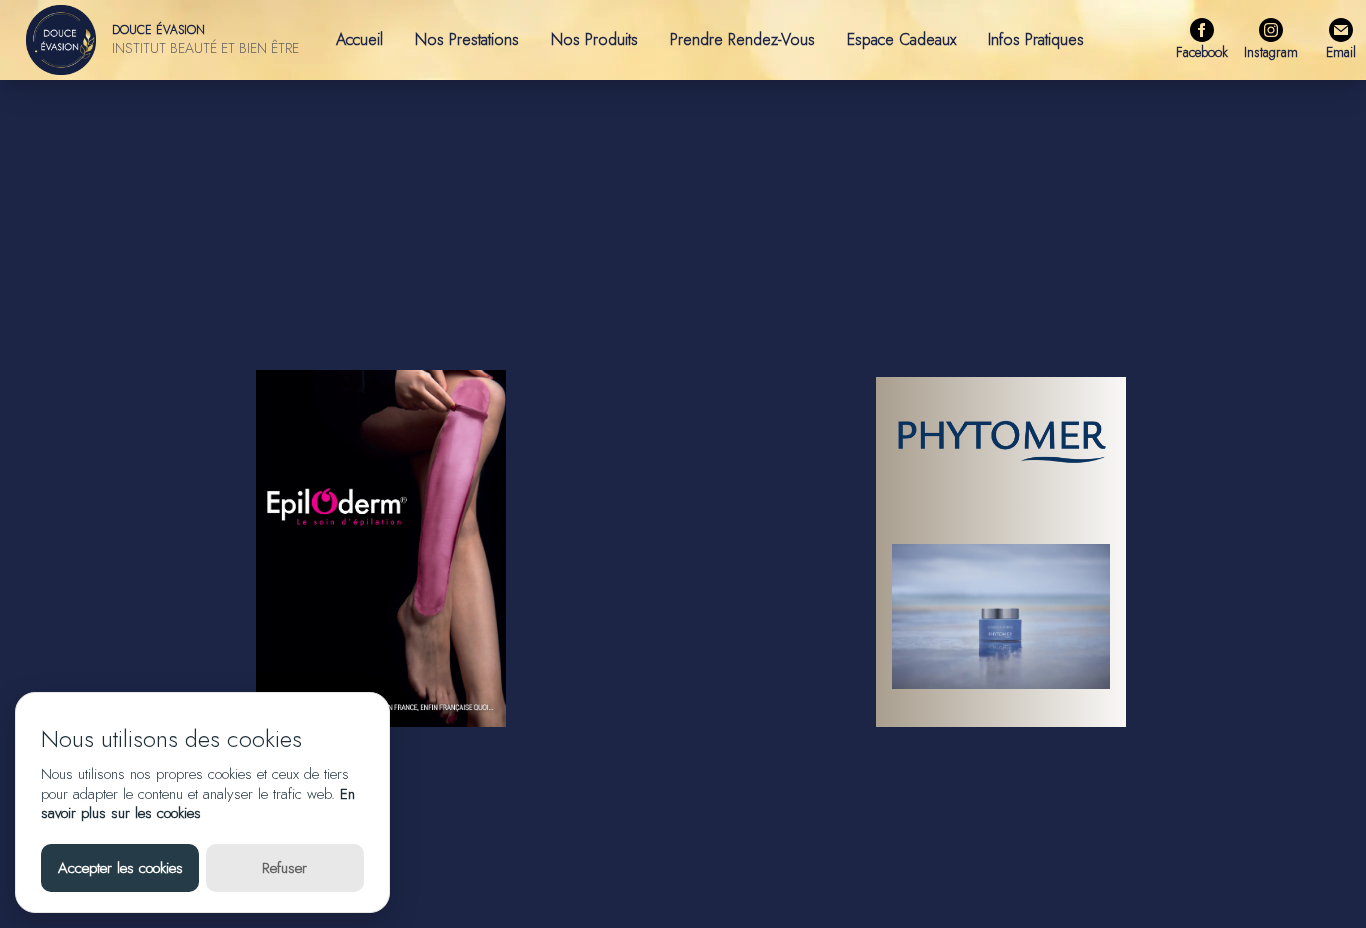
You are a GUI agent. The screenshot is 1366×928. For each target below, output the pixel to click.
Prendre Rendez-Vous (742, 39)
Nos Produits (594, 39)
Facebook (1202, 52)
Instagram (1271, 52)
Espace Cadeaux (901, 39)
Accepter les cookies (120, 868)
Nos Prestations (467, 39)
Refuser (284, 868)
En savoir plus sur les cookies (198, 804)
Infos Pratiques (1036, 39)
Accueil (359, 39)
